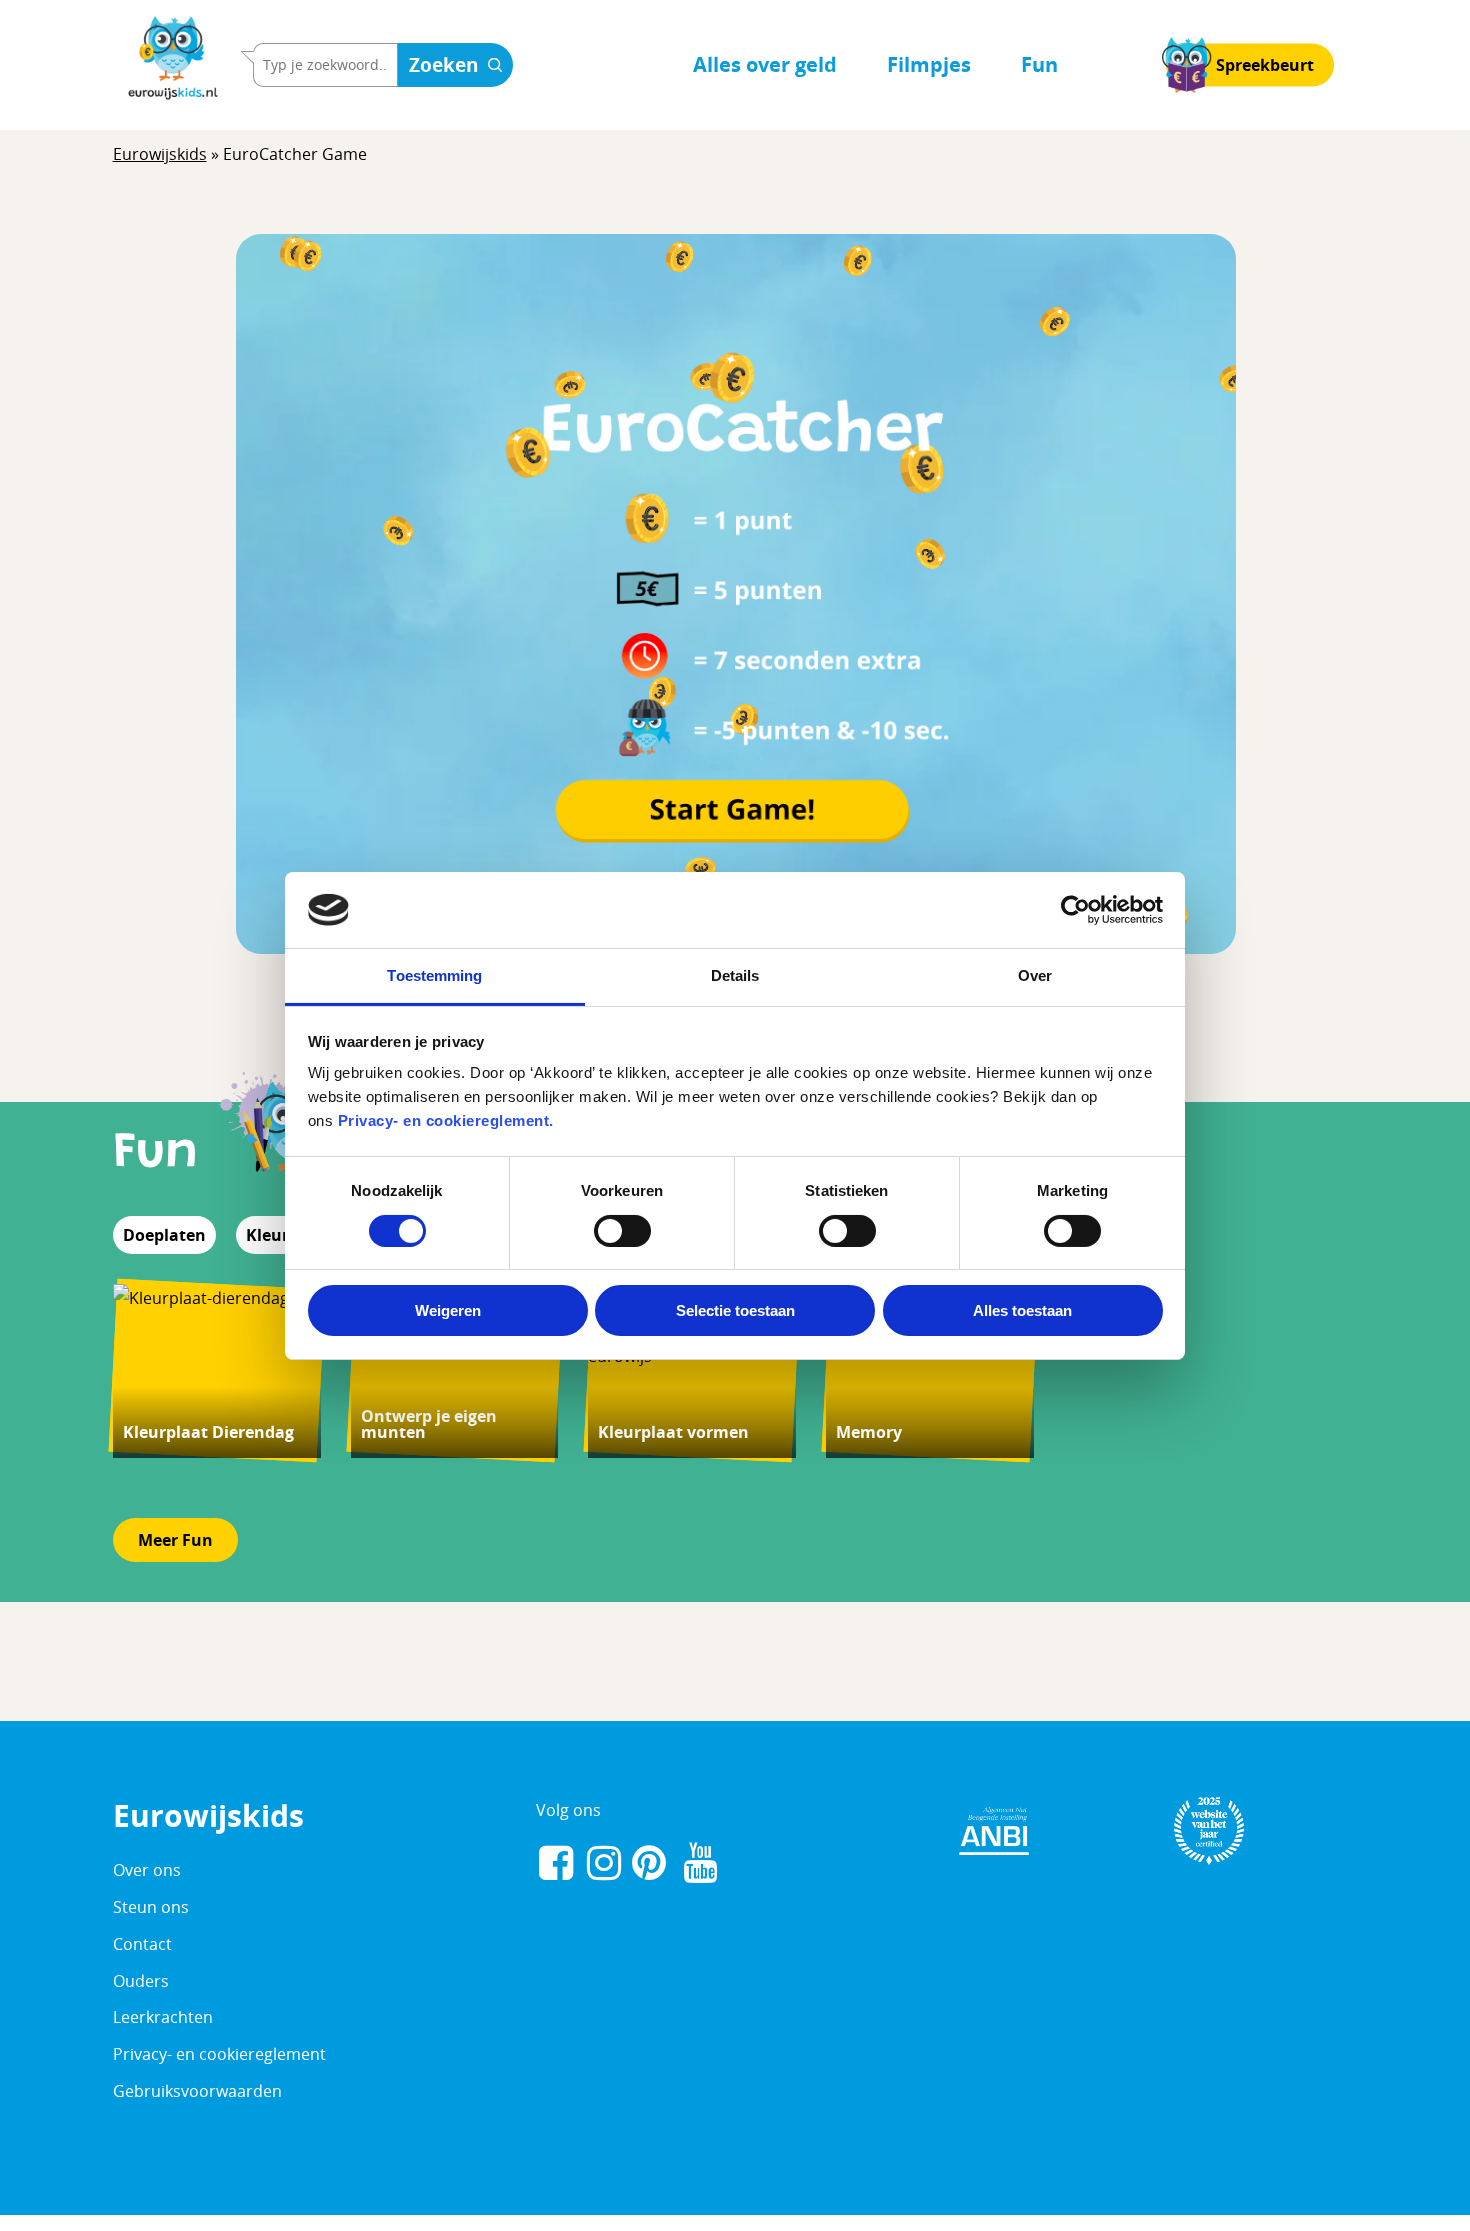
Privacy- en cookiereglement (219, 2054)
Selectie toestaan (735, 1310)
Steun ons (151, 1907)
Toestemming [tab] (434, 975)
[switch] (622, 1231)
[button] (175, 1540)
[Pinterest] (652, 1865)
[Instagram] (604, 1865)
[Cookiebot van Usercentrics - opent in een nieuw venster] (1075, 910)
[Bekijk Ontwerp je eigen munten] (455, 1370)
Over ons (147, 1870)
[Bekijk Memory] (930, 1370)
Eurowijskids (160, 154)
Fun (155, 1154)
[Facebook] (556, 1865)
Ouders (141, 1981)
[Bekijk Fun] (277, 1154)
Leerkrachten (163, 2017)
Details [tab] (735, 975)
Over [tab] (1035, 975)
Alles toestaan (1022, 1310)
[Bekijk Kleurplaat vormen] (692, 1370)
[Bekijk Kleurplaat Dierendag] (217, 1370)
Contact (142, 1944)
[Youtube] (700, 1865)
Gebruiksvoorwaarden (197, 2091)
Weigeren (448, 1310)
